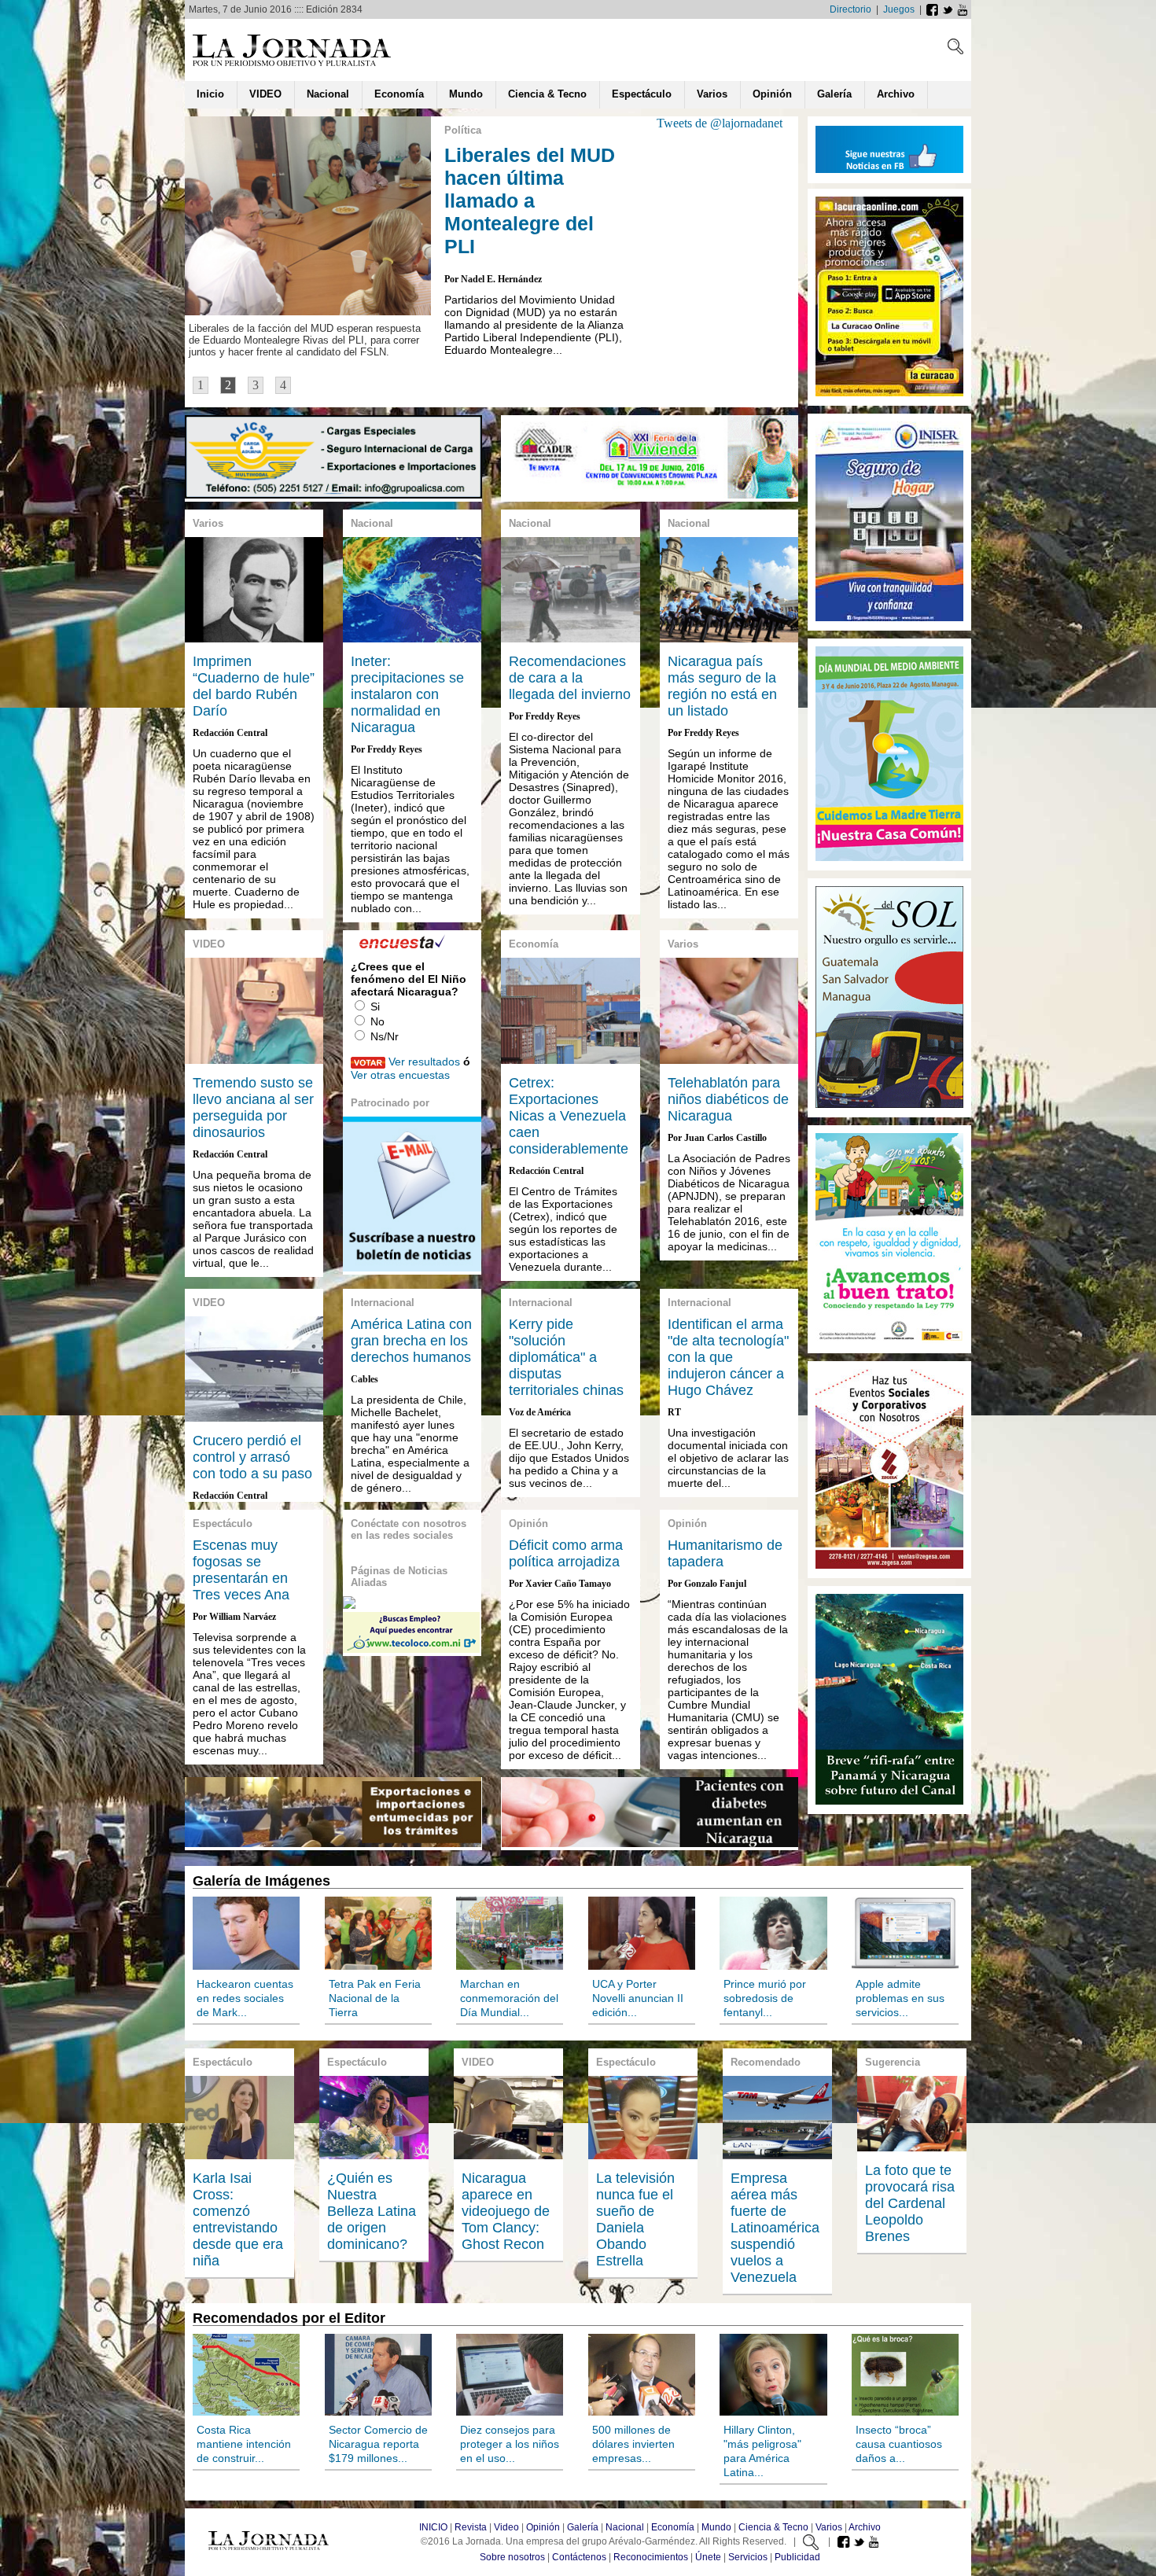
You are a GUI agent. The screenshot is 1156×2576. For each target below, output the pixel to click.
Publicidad (797, 2557)
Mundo (716, 2527)
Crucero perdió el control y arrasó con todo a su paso (252, 1457)
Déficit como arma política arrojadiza (566, 1553)
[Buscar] (955, 50)
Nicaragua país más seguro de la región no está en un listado (722, 686)
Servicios (748, 2557)
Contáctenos (579, 2557)
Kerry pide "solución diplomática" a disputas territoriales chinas (566, 1357)
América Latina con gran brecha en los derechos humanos (411, 1341)
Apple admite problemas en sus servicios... (900, 1998)
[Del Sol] (889, 858)
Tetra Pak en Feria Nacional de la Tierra (375, 1998)
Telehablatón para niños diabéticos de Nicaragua (728, 1099)
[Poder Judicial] (889, 1341)
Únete (708, 2557)
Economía (673, 2527)
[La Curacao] (889, 394)
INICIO (433, 2527)
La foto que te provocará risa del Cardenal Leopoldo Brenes (910, 2203)
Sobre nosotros (512, 2557)
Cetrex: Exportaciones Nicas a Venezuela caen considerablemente (569, 1116)
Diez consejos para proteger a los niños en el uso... (510, 2444)
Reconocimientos (651, 2557)
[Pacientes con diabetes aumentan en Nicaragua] (650, 1843)
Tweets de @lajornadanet (720, 123)
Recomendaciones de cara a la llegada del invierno (570, 678)
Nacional (625, 2527)
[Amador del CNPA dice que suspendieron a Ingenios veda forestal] (650, 494)
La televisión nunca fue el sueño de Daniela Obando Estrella (635, 2219)
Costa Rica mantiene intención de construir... (244, 2444)
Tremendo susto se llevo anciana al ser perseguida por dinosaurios (253, 1108)
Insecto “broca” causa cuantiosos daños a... (899, 2444)
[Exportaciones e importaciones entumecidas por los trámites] (333, 1843)
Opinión (543, 2527)
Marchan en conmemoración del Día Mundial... (509, 1998)
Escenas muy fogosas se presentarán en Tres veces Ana (241, 1570)
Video (506, 2527)
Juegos (899, 9)
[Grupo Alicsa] (333, 494)
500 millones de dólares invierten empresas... (633, 2444)
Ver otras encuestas (400, 1075)
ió (772, 94)
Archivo (865, 2527)
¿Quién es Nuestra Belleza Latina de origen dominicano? (372, 2211)
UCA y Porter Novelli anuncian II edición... (638, 1998)
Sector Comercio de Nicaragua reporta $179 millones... (378, 2444)
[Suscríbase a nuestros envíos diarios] (412, 1267)
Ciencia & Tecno (773, 2527)
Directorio (850, 9)
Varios (829, 2527)
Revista (471, 2527)
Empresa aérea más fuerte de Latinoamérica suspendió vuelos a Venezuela (775, 2228)
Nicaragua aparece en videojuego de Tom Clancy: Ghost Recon (506, 2211)
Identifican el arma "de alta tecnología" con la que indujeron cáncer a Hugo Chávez (728, 1357)
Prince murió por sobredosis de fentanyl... (765, 1998)
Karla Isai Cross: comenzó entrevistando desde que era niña (238, 2219)
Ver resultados (424, 1062)
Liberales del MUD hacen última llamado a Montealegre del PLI (530, 201)
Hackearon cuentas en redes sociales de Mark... (245, 1998)
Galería (583, 2527)
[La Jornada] (292, 66)
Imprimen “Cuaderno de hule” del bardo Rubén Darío (254, 686)
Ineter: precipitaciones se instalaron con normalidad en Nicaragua (407, 694)
